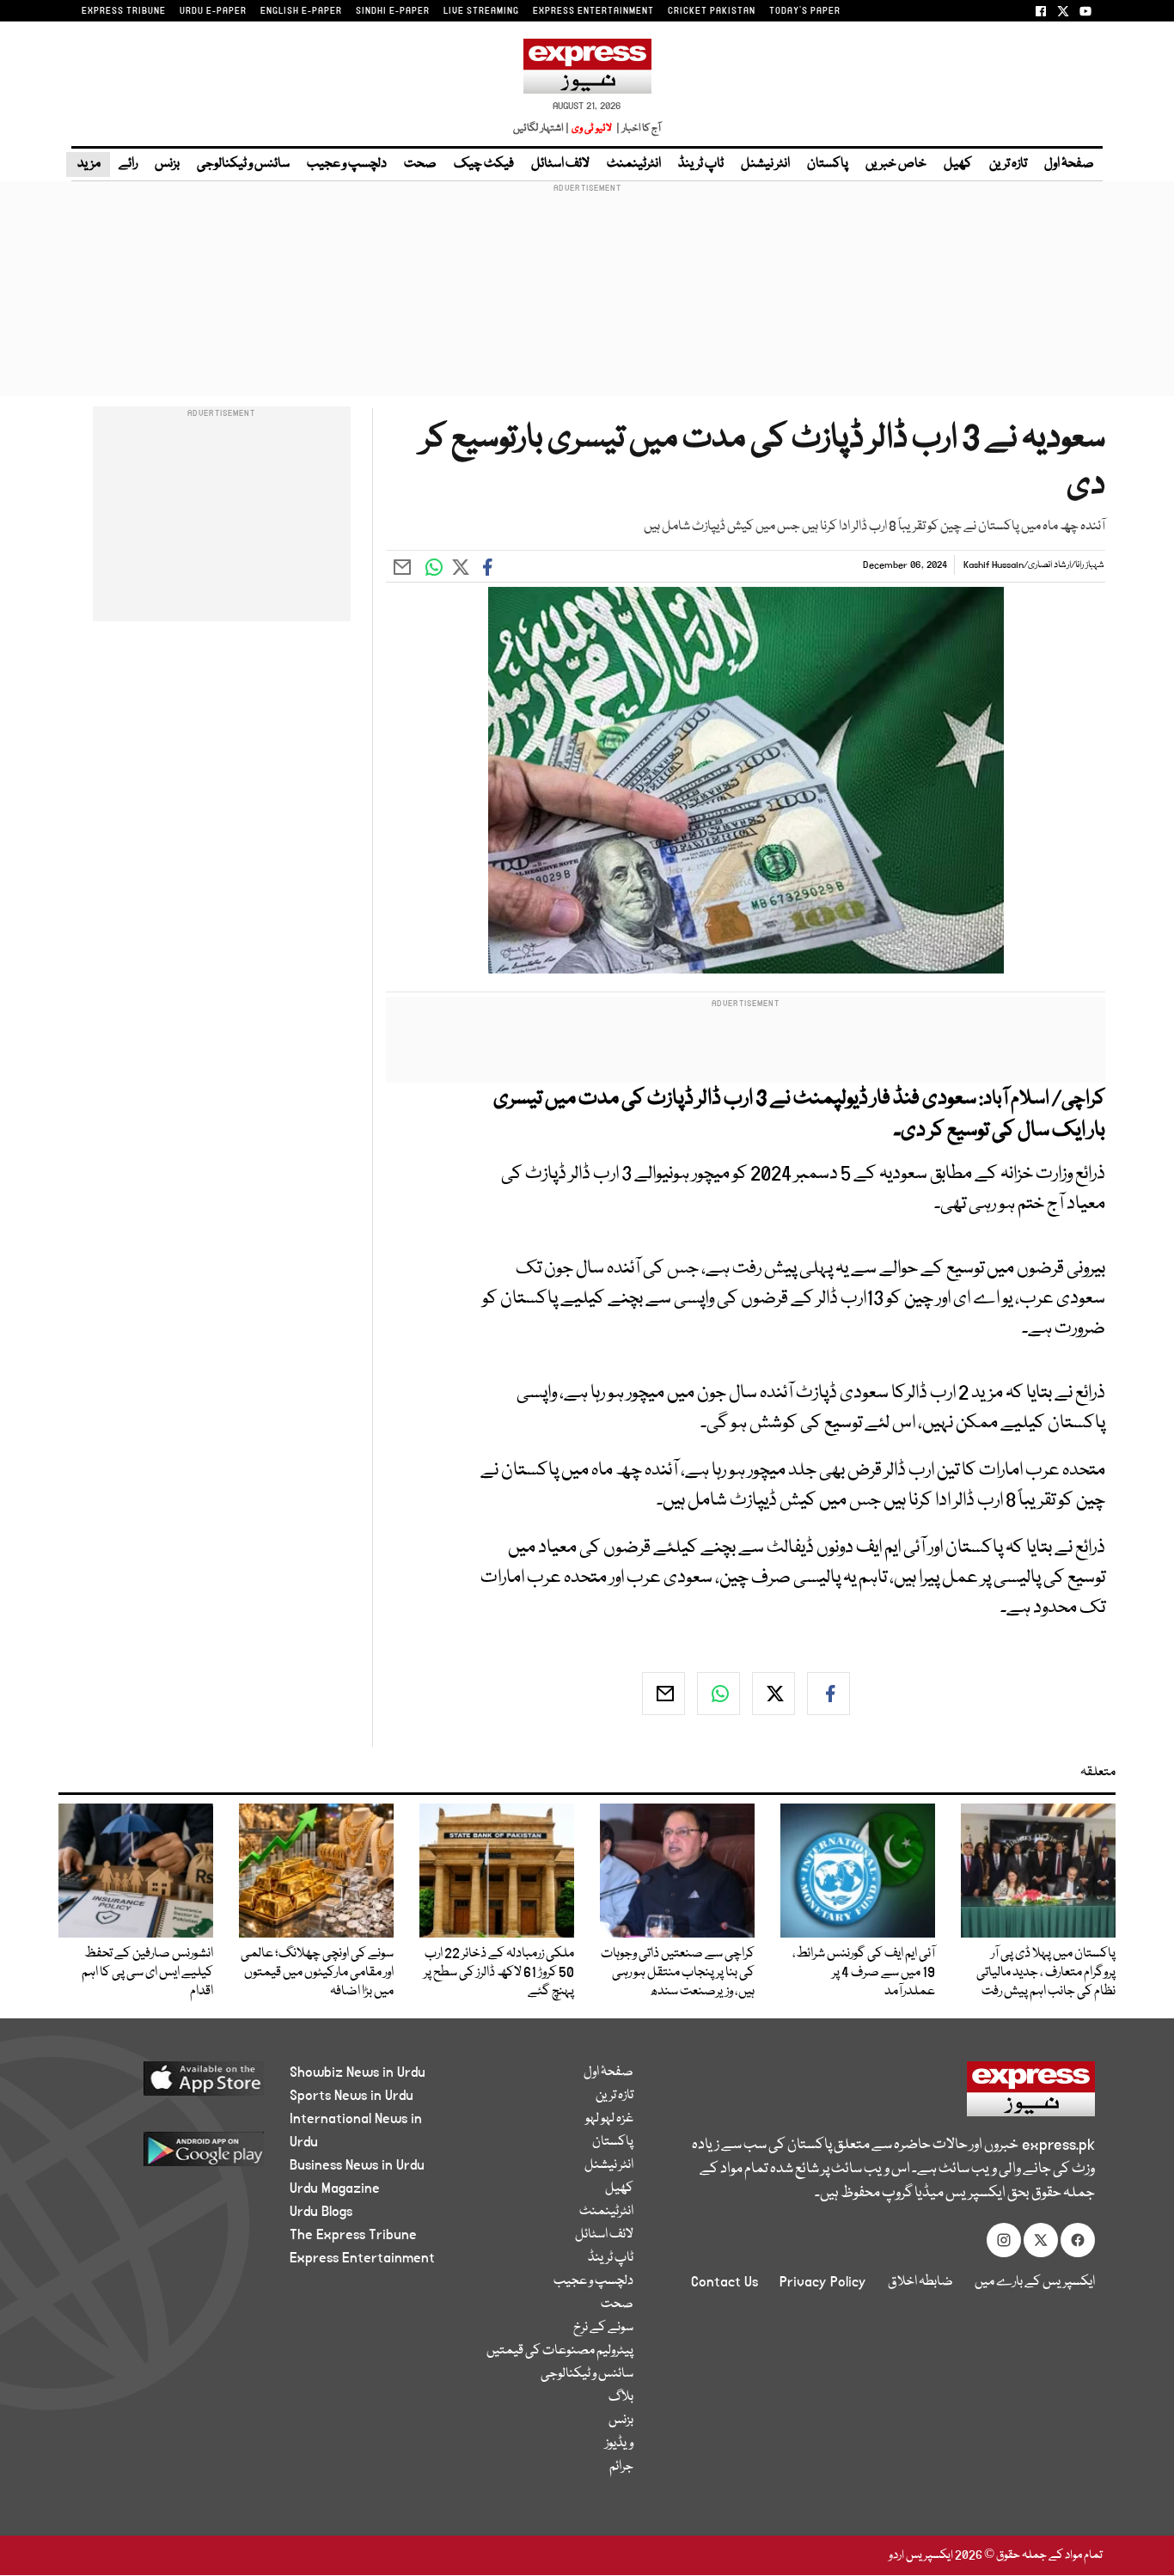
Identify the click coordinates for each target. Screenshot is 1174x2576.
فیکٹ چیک (484, 164)
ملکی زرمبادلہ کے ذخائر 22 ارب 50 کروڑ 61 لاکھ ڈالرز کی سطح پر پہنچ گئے (499, 1973)
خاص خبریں (896, 164)
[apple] (171, 2085)
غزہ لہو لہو (609, 2119)
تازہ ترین (1008, 164)
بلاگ (621, 2397)
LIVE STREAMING (481, 11)
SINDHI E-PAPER (393, 11)
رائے (128, 164)
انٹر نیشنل (765, 164)
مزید (88, 164)
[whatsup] (718, 1694)
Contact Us (725, 2282)
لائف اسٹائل (560, 164)
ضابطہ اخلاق (920, 2282)
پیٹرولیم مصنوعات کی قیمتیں (560, 2351)
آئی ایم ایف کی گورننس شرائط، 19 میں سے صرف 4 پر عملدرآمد (864, 1973)
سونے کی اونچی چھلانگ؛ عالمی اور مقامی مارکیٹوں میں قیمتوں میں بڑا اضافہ (317, 1973)
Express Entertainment (362, 2258)
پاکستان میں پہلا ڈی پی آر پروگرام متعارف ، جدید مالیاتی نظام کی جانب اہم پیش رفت (1046, 1973)
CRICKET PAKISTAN (712, 11)
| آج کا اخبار (637, 128)
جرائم (621, 2467)
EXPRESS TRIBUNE (124, 11)
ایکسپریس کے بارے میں (1035, 2282)
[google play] (171, 2155)
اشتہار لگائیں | (541, 128)
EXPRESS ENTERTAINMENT (593, 11)
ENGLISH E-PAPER (301, 11)
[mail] (663, 1694)
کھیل (958, 164)
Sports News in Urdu (352, 2096)
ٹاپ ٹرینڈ (701, 164)
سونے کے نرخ (603, 2328)
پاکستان (828, 164)
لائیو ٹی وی (592, 128)
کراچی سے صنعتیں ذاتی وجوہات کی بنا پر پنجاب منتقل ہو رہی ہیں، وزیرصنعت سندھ (678, 1973)
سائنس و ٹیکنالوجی (243, 164)
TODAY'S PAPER (805, 11)
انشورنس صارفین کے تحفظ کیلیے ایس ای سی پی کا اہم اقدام (147, 1973)
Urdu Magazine (335, 2188)
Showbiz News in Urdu (358, 2072)
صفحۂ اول (1069, 164)
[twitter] (773, 1694)
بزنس (167, 164)
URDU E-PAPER (213, 11)
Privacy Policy (823, 2282)
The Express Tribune (353, 2235)
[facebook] (829, 1694)
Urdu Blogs (321, 2212)
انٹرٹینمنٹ (634, 164)
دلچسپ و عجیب (347, 164)
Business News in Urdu (357, 2165)
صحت (420, 164)
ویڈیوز (619, 2444)
